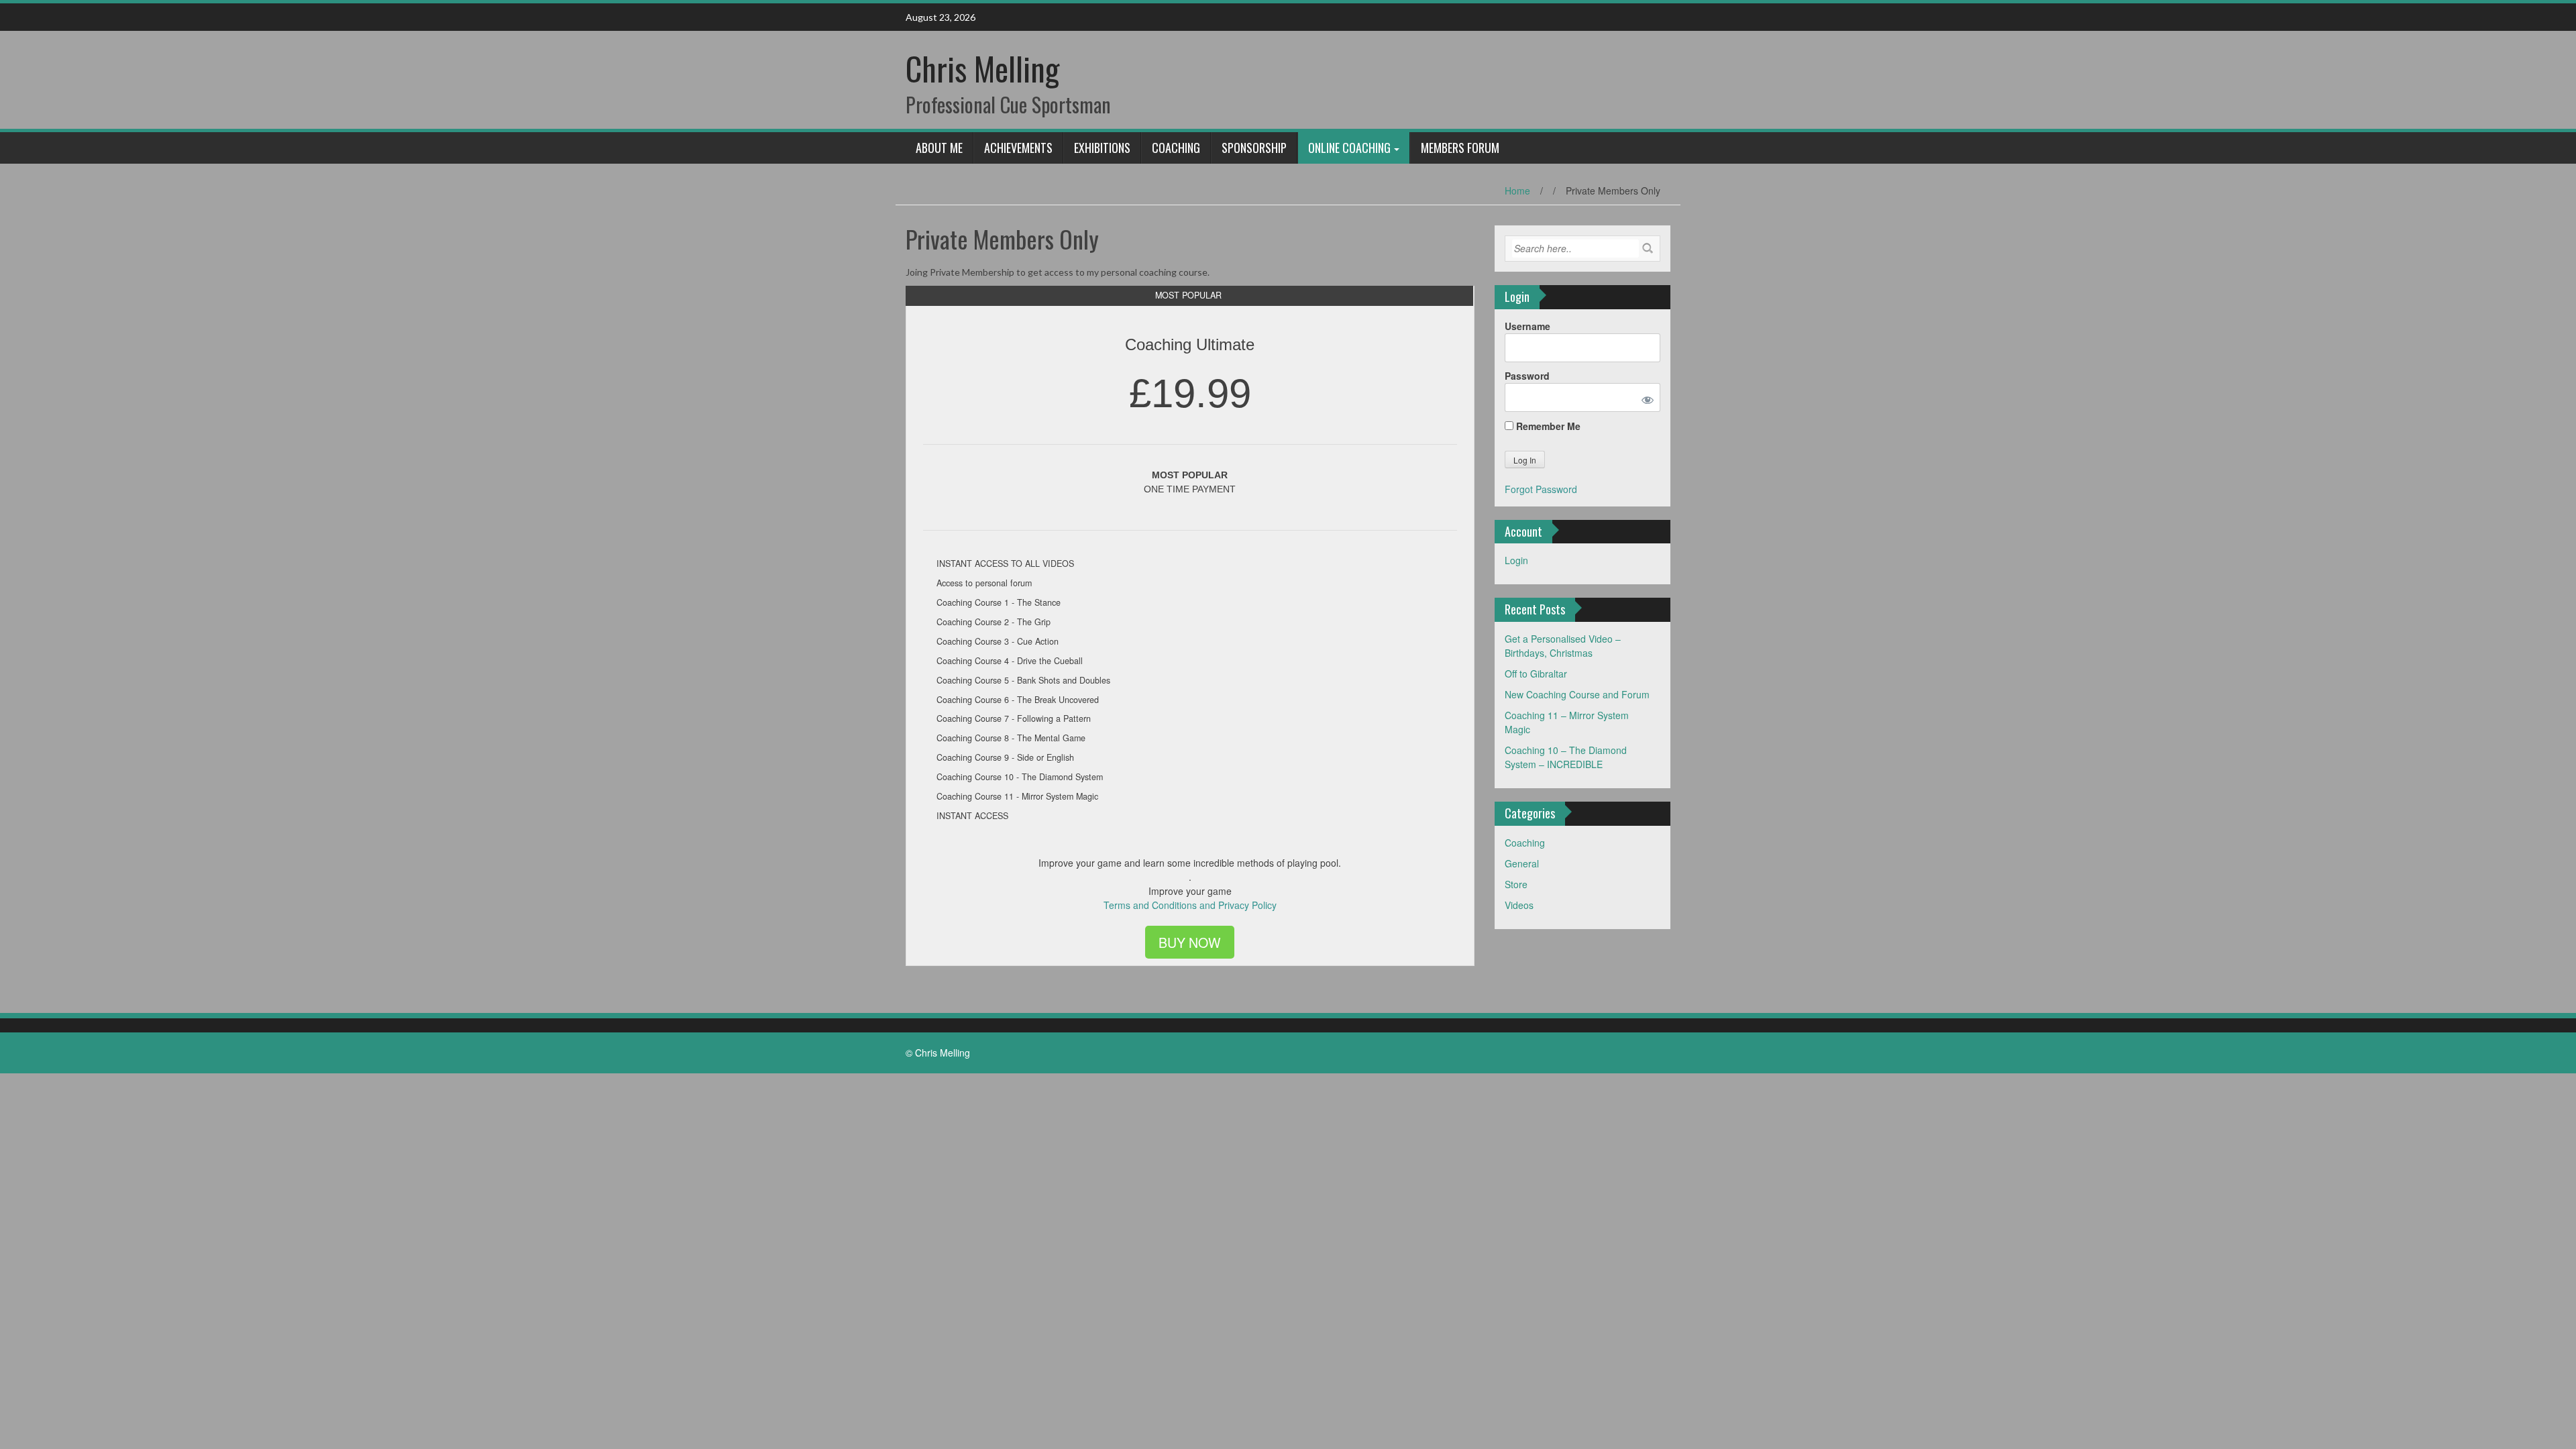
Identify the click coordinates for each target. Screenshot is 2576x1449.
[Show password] (1645, 397)
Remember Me (1547, 426)
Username (1527, 326)
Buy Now (1190, 942)
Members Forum (1460, 148)
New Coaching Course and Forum (1577, 694)
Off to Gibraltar (1536, 674)
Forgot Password (1541, 489)
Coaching (1176, 148)
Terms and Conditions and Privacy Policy (1190, 905)
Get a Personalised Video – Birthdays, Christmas (1563, 646)
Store (1516, 884)
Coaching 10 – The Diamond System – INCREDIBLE (1566, 757)
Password (1527, 376)
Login (1516, 560)
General (1522, 863)
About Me (939, 148)
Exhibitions (1102, 148)
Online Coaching (1349, 148)
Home (1517, 191)
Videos (1519, 905)
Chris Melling (982, 68)
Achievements (1018, 148)
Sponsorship (1254, 148)
